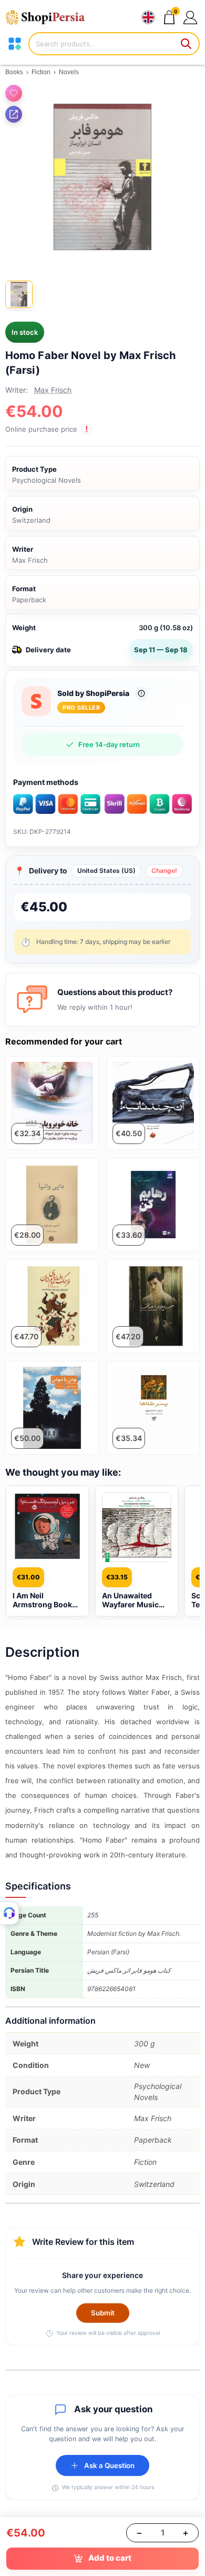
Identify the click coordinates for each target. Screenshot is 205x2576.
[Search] (187, 44)
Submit (103, 2313)
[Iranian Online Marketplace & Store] (50, 17)
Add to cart (110, 2558)
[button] (190, 17)
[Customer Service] (9, 1913)
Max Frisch (53, 390)
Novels (69, 72)
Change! (164, 871)
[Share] (14, 114)
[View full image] (102, 177)
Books (14, 72)
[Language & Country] (148, 17)
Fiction (41, 72)
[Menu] (15, 44)
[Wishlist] (14, 93)
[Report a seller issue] (141, 693)
